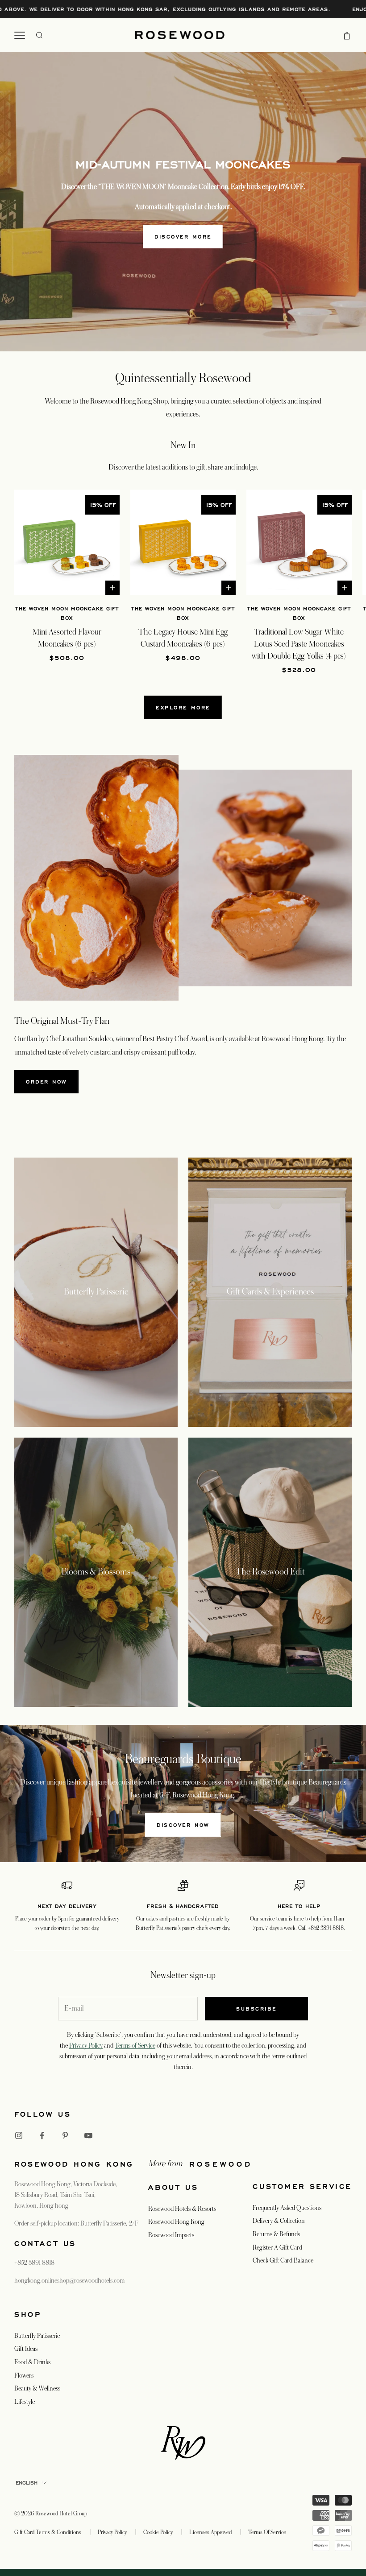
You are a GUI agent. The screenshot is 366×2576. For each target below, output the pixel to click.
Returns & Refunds (276, 2234)
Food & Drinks (32, 2362)
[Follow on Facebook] (42, 2135)
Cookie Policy (158, 2532)
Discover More (183, 237)
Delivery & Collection (279, 2221)
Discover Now (183, 1825)
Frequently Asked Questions (287, 2208)
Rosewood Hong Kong (176, 2222)
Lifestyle (25, 2402)
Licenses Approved (210, 2532)
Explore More (183, 707)
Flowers (24, 2375)
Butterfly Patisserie (37, 2336)
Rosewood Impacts (171, 2235)
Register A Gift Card (277, 2247)
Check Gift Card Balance (283, 2260)
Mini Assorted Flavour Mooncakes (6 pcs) (67, 638)
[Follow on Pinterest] (65, 2135)
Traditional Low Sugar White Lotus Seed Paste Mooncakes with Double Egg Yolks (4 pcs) (299, 644)
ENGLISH (27, 2483)
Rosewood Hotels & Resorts (182, 2209)
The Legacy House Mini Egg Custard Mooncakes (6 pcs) (183, 638)
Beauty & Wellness (37, 2388)
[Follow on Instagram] (19, 2135)
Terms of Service (135, 2045)
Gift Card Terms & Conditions (48, 2532)
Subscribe (256, 2009)
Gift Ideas (26, 2349)
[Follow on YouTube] (88, 2135)
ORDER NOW (46, 1082)
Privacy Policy (86, 2045)
